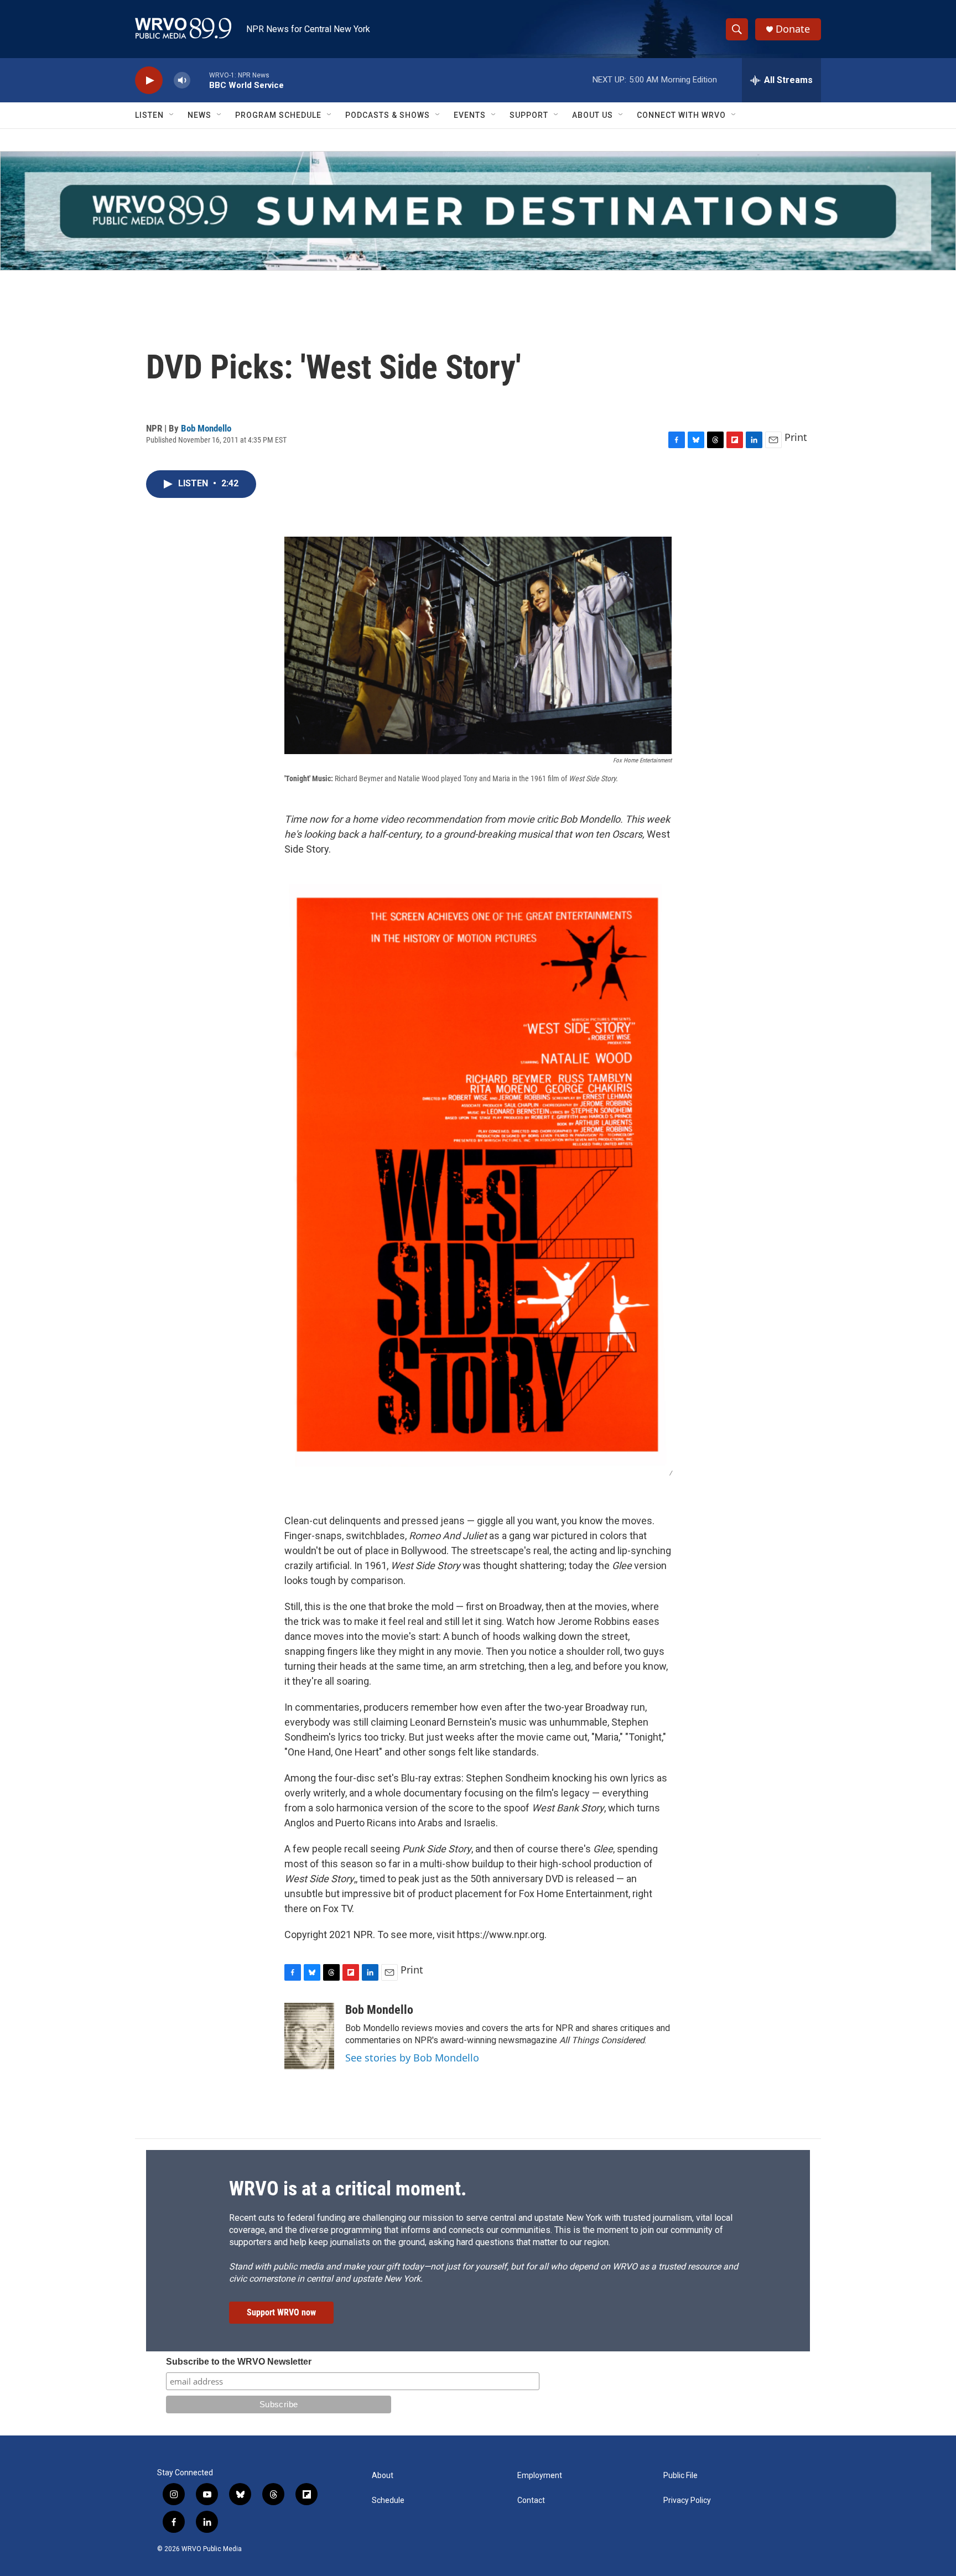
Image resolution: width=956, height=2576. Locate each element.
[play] (149, 80)
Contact (531, 2500)
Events (470, 115)
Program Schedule (278, 115)
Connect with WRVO (681, 115)
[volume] (182, 80)
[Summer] (478, 211)
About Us (593, 115)
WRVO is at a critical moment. (348, 2189)
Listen (149, 115)
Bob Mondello (206, 428)
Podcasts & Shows (388, 115)
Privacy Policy (687, 2500)
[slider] (200, 80)
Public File (680, 2476)
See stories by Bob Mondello (412, 2058)
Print (796, 437)
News (199, 115)
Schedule (388, 2500)
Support (529, 115)
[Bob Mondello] (309, 2036)
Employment (540, 2476)
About (383, 2476)
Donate (793, 29)
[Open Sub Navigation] (172, 115)
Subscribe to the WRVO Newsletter (239, 2362)
